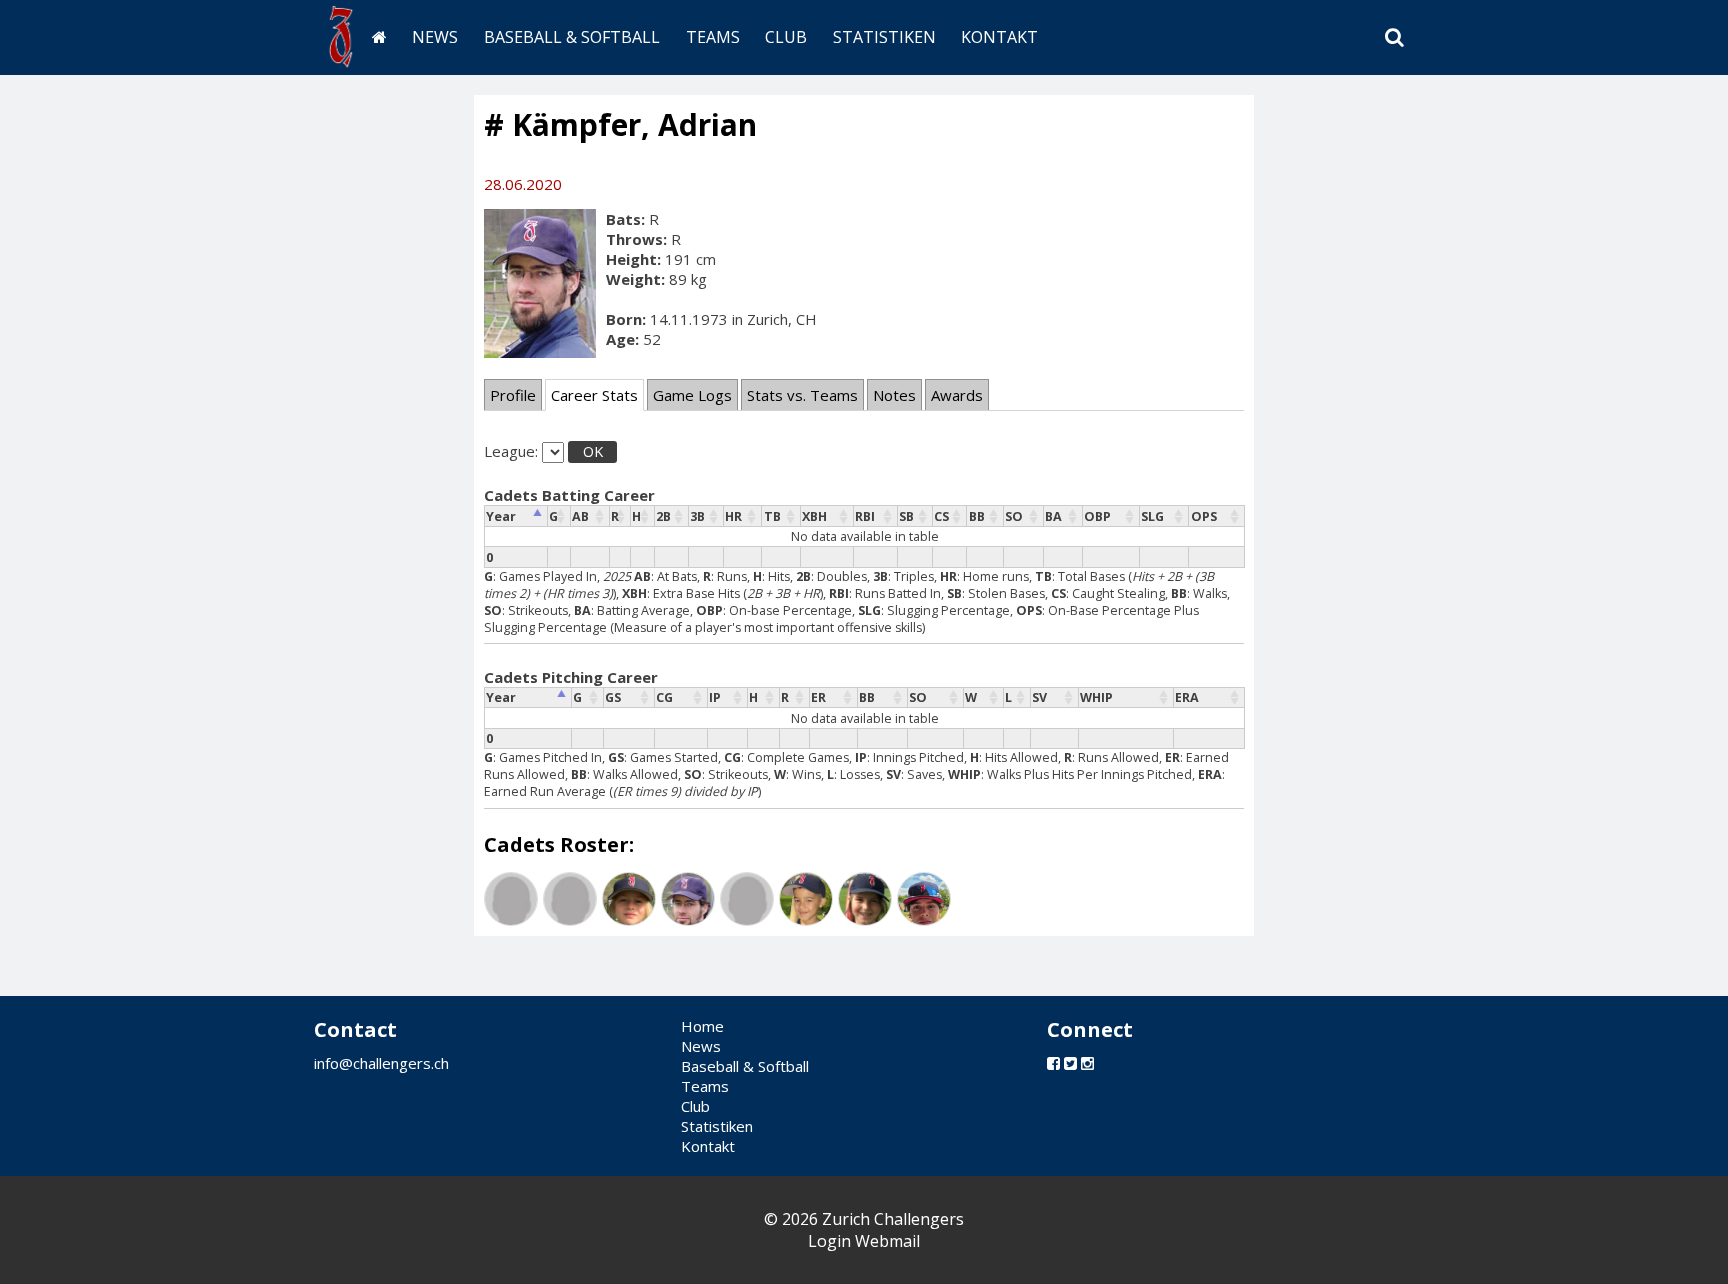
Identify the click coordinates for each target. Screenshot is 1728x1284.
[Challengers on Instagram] (1087, 1063)
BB (977, 516)
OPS (1204, 516)
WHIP (1096, 697)
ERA (1187, 697)
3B (697, 516)
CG (664, 697)
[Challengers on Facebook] (1053, 1063)
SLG (1152, 516)
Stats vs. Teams (802, 395)
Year (501, 516)
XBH (814, 516)
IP (715, 697)
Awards (957, 395)
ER (818, 697)
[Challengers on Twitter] (1070, 1063)
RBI (865, 516)
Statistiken (884, 37)
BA (1053, 516)
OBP (1097, 516)
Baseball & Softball (572, 37)
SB (906, 516)
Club (786, 37)
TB (772, 516)
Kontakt (999, 37)
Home (702, 1026)
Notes (894, 395)
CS (941, 516)
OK (593, 451)
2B (663, 516)
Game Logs (692, 395)
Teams (713, 37)
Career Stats (594, 395)
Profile (513, 395)
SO (1014, 516)
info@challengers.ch (381, 1063)
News (435, 37)
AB (580, 516)
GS (613, 697)
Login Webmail (864, 1241)
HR (733, 516)
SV (1039, 697)
